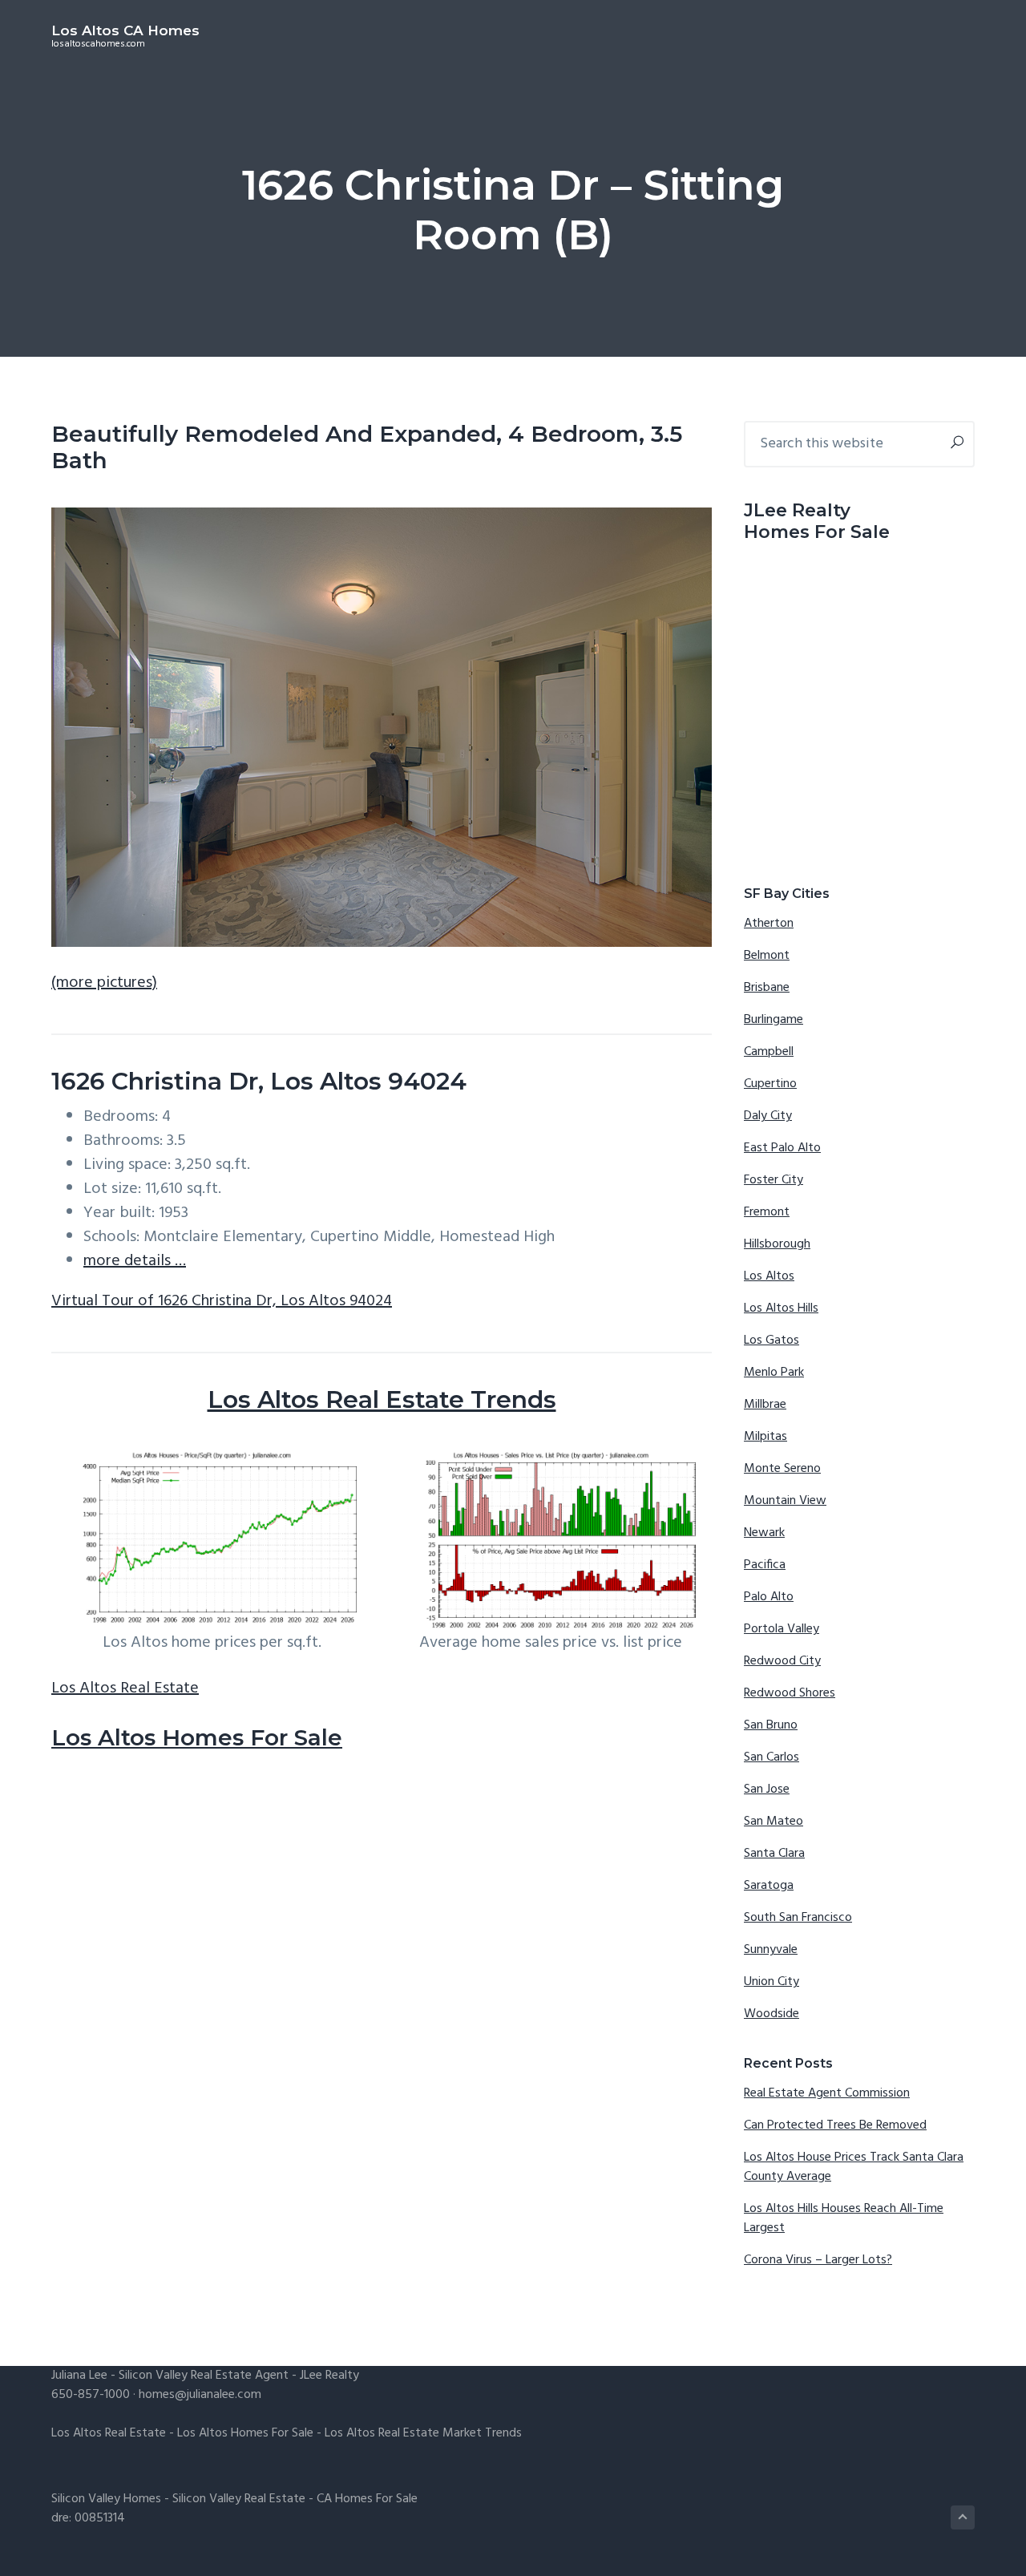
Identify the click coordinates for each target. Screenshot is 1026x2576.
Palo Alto (769, 1597)
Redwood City (782, 1661)
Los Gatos (772, 1341)
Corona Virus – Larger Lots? (818, 2260)
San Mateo (774, 1822)
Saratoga (769, 1886)
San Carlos (772, 1757)
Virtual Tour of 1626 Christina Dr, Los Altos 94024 (222, 1301)
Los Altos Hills (781, 1308)
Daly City (768, 1116)
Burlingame (774, 1020)
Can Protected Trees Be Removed (835, 2125)
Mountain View (785, 1501)
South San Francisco (798, 1918)
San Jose (767, 1789)
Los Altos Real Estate (125, 1688)
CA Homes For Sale (367, 2499)
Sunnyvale (771, 1950)
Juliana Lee (79, 2376)
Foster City (774, 1180)
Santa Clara (774, 1854)
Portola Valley (782, 1629)
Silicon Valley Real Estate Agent (204, 2376)
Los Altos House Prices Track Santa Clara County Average (854, 2167)
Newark (764, 1533)
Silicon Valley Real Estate (239, 2499)
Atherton (769, 924)
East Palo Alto (782, 1148)
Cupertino (770, 1084)
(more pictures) (104, 983)
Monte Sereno (782, 1469)
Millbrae (765, 1405)
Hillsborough (777, 1244)
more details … (135, 1261)
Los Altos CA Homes (125, 30)
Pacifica (765, 1565)
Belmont (767, 956)
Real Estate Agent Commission (827, 2093)
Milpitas (765, 1437)
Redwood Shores (790, 1693)
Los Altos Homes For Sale (197, 1737)
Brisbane (767, 988)
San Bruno (771, 1725)
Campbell (769, 1052)
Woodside (772, 2014)
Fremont (767, 1212)
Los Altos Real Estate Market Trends (423, 2433)
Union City (772, 1982)
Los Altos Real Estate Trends (382, 1399)
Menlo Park (774, 1373)
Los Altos (769, 1276)
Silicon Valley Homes (106, 2499)
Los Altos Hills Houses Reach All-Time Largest (844, 2218)
